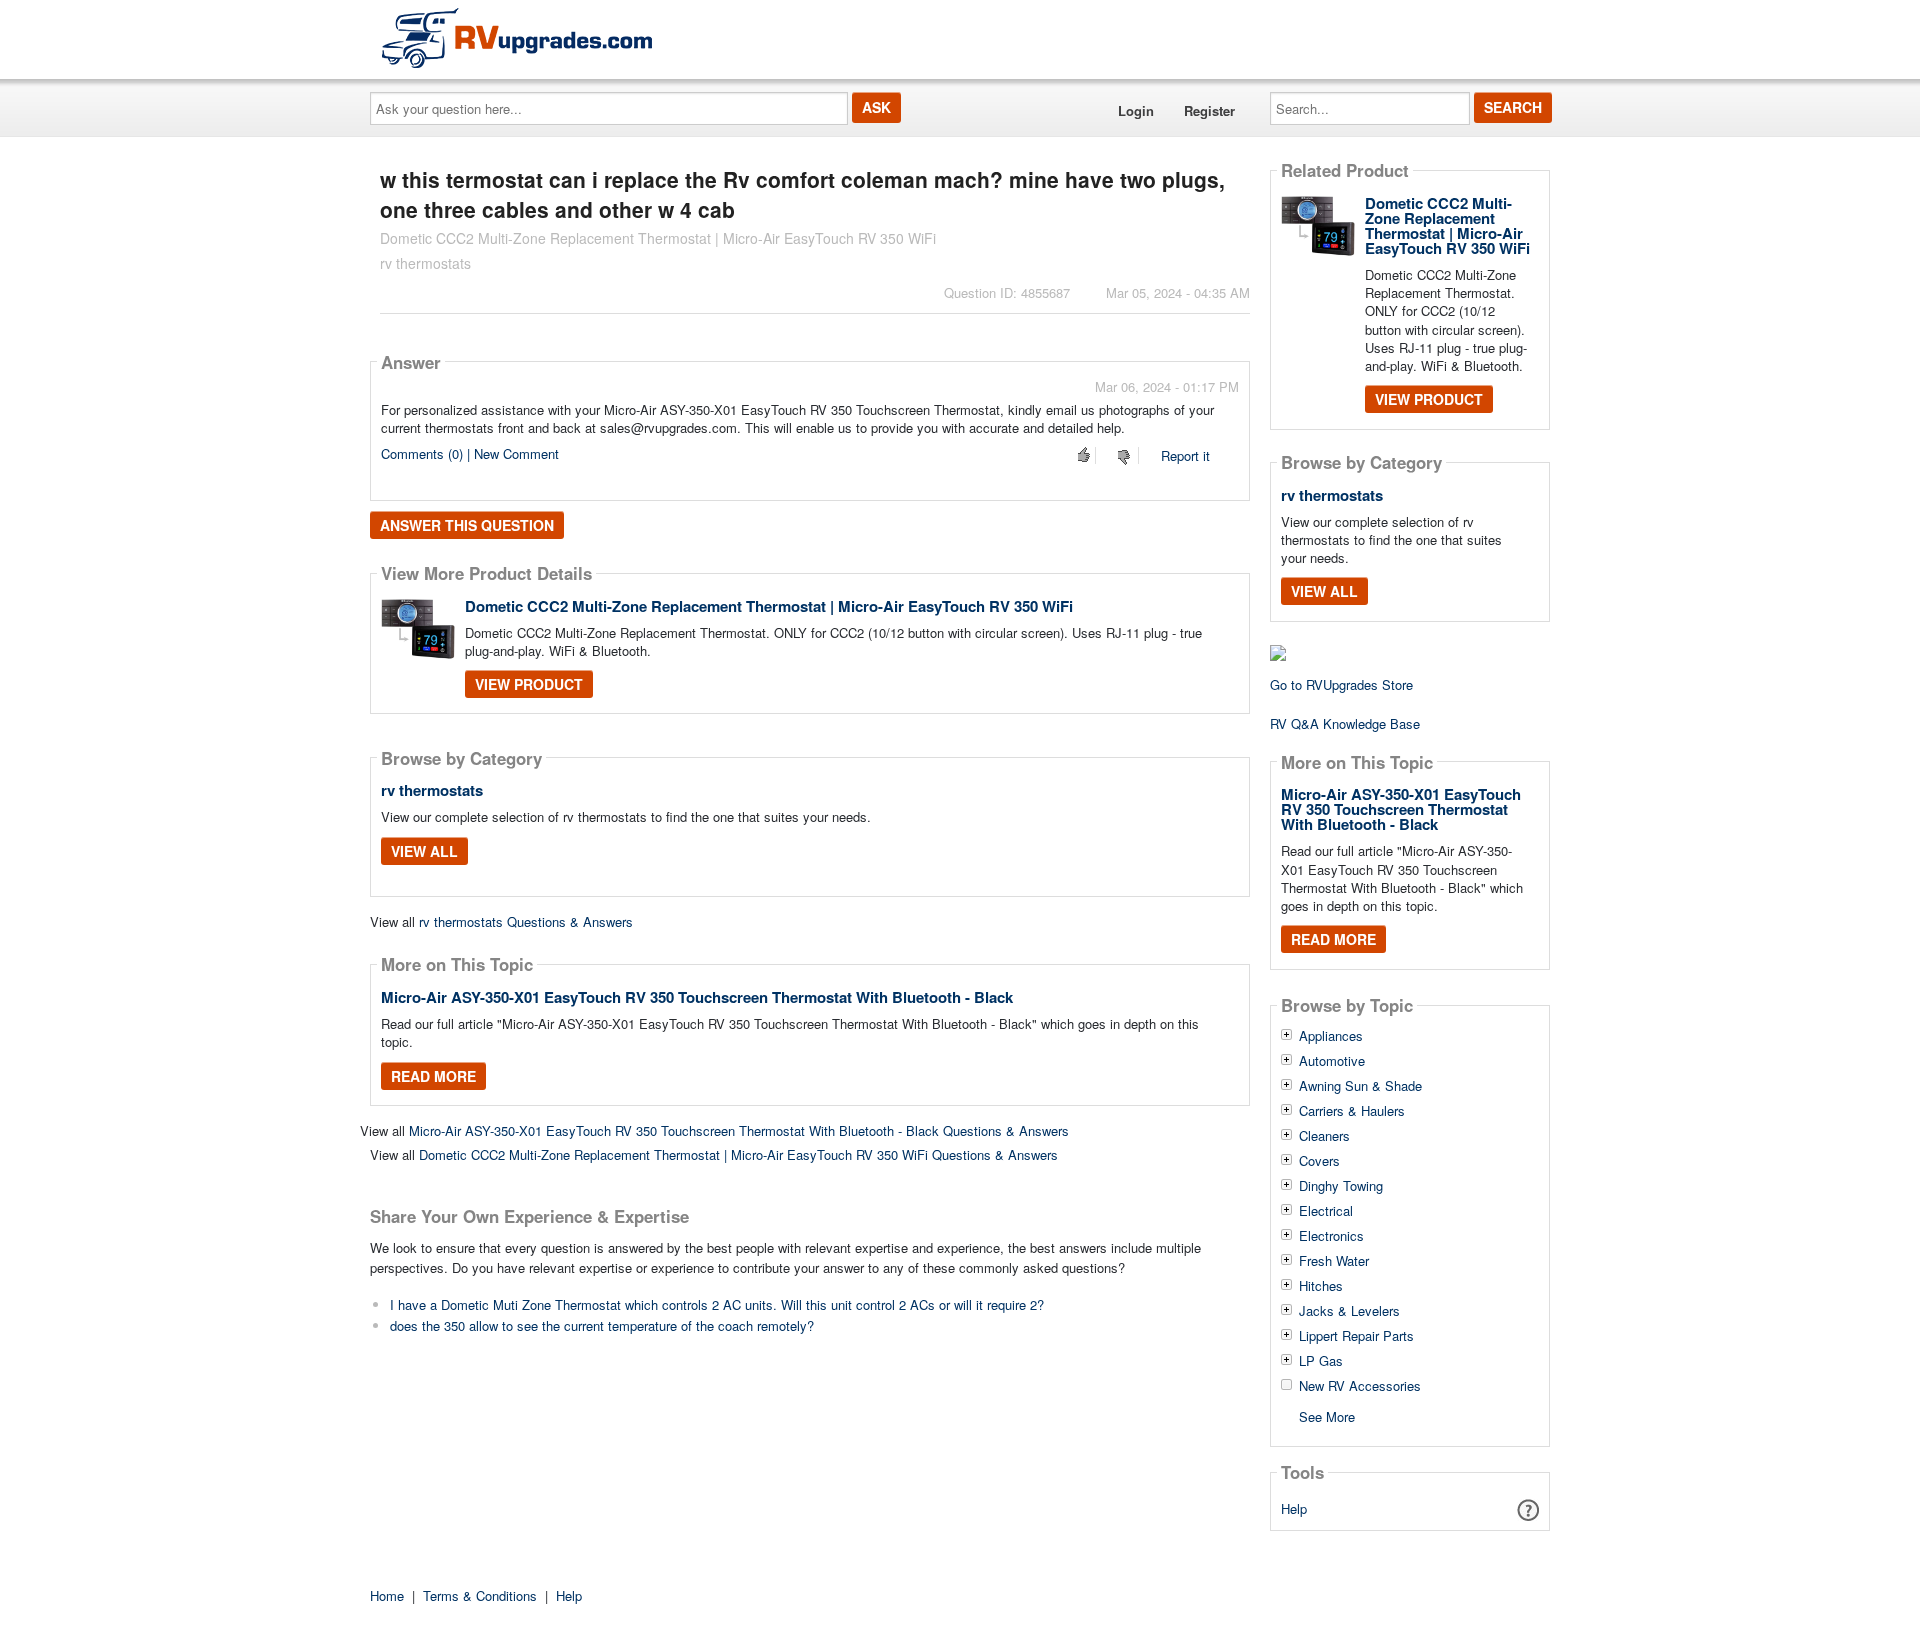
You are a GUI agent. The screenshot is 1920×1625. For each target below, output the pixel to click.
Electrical (1326, 1211)
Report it (1185, 455)
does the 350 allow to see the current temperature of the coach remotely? (602, 1325)
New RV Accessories (1360, 1386)
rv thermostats (432, 790)
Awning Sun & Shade (1360, 1086)
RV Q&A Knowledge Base (1345, 723)
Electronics (1331, 1236)
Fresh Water (1334, 1261)
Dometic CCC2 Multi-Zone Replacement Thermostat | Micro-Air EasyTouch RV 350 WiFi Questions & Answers (738, 1154)
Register (1209, 110)
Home (387, 1595)
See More (1327, 1415)
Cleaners (1324, 1136)
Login (1136, 110)
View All (424, 851)
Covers (1319, 1161)
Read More (433, 1076)
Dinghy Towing (1341, 1186)
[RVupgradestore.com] (517, 37)
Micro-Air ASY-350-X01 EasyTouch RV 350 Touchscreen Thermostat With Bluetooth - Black (697, 997)
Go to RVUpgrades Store (1341, 684)
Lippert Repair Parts (1356, 1336)
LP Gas (1321, 1361)
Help (1294, 1508)
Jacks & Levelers (1349, 1311)
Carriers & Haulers (1352, 1111)
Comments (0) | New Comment (470, 453)
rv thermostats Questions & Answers (526, 921)
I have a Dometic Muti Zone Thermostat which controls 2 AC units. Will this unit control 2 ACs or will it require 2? (717, 1304)
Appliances (1331, 1036)
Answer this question (467, 525)
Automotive (1332, 1061)
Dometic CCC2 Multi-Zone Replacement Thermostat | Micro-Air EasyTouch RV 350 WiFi (769, 606)
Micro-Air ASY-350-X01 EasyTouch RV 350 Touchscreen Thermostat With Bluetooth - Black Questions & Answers (739, 1130)
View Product (529, 684)
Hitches (1321, 1286)
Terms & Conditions (480, 1595)
